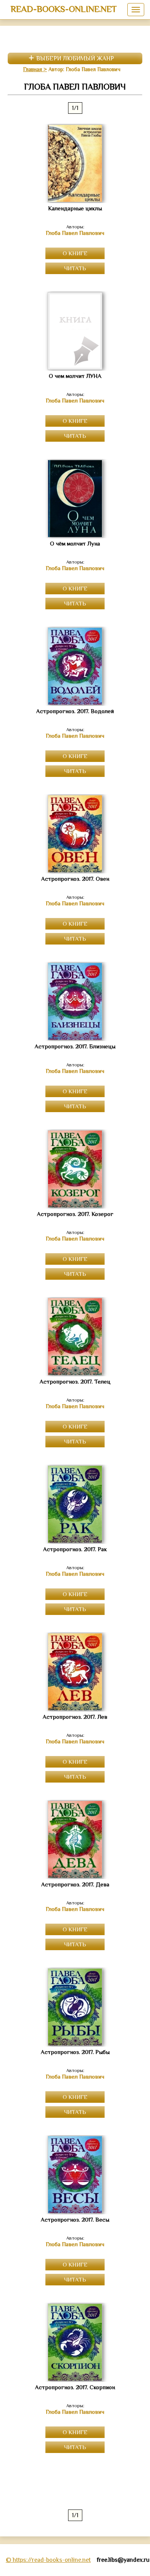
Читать (75, 268)
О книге (75, 253)
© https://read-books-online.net (48, 2560)
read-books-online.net (64, 9)
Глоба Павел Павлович (75, 233)
